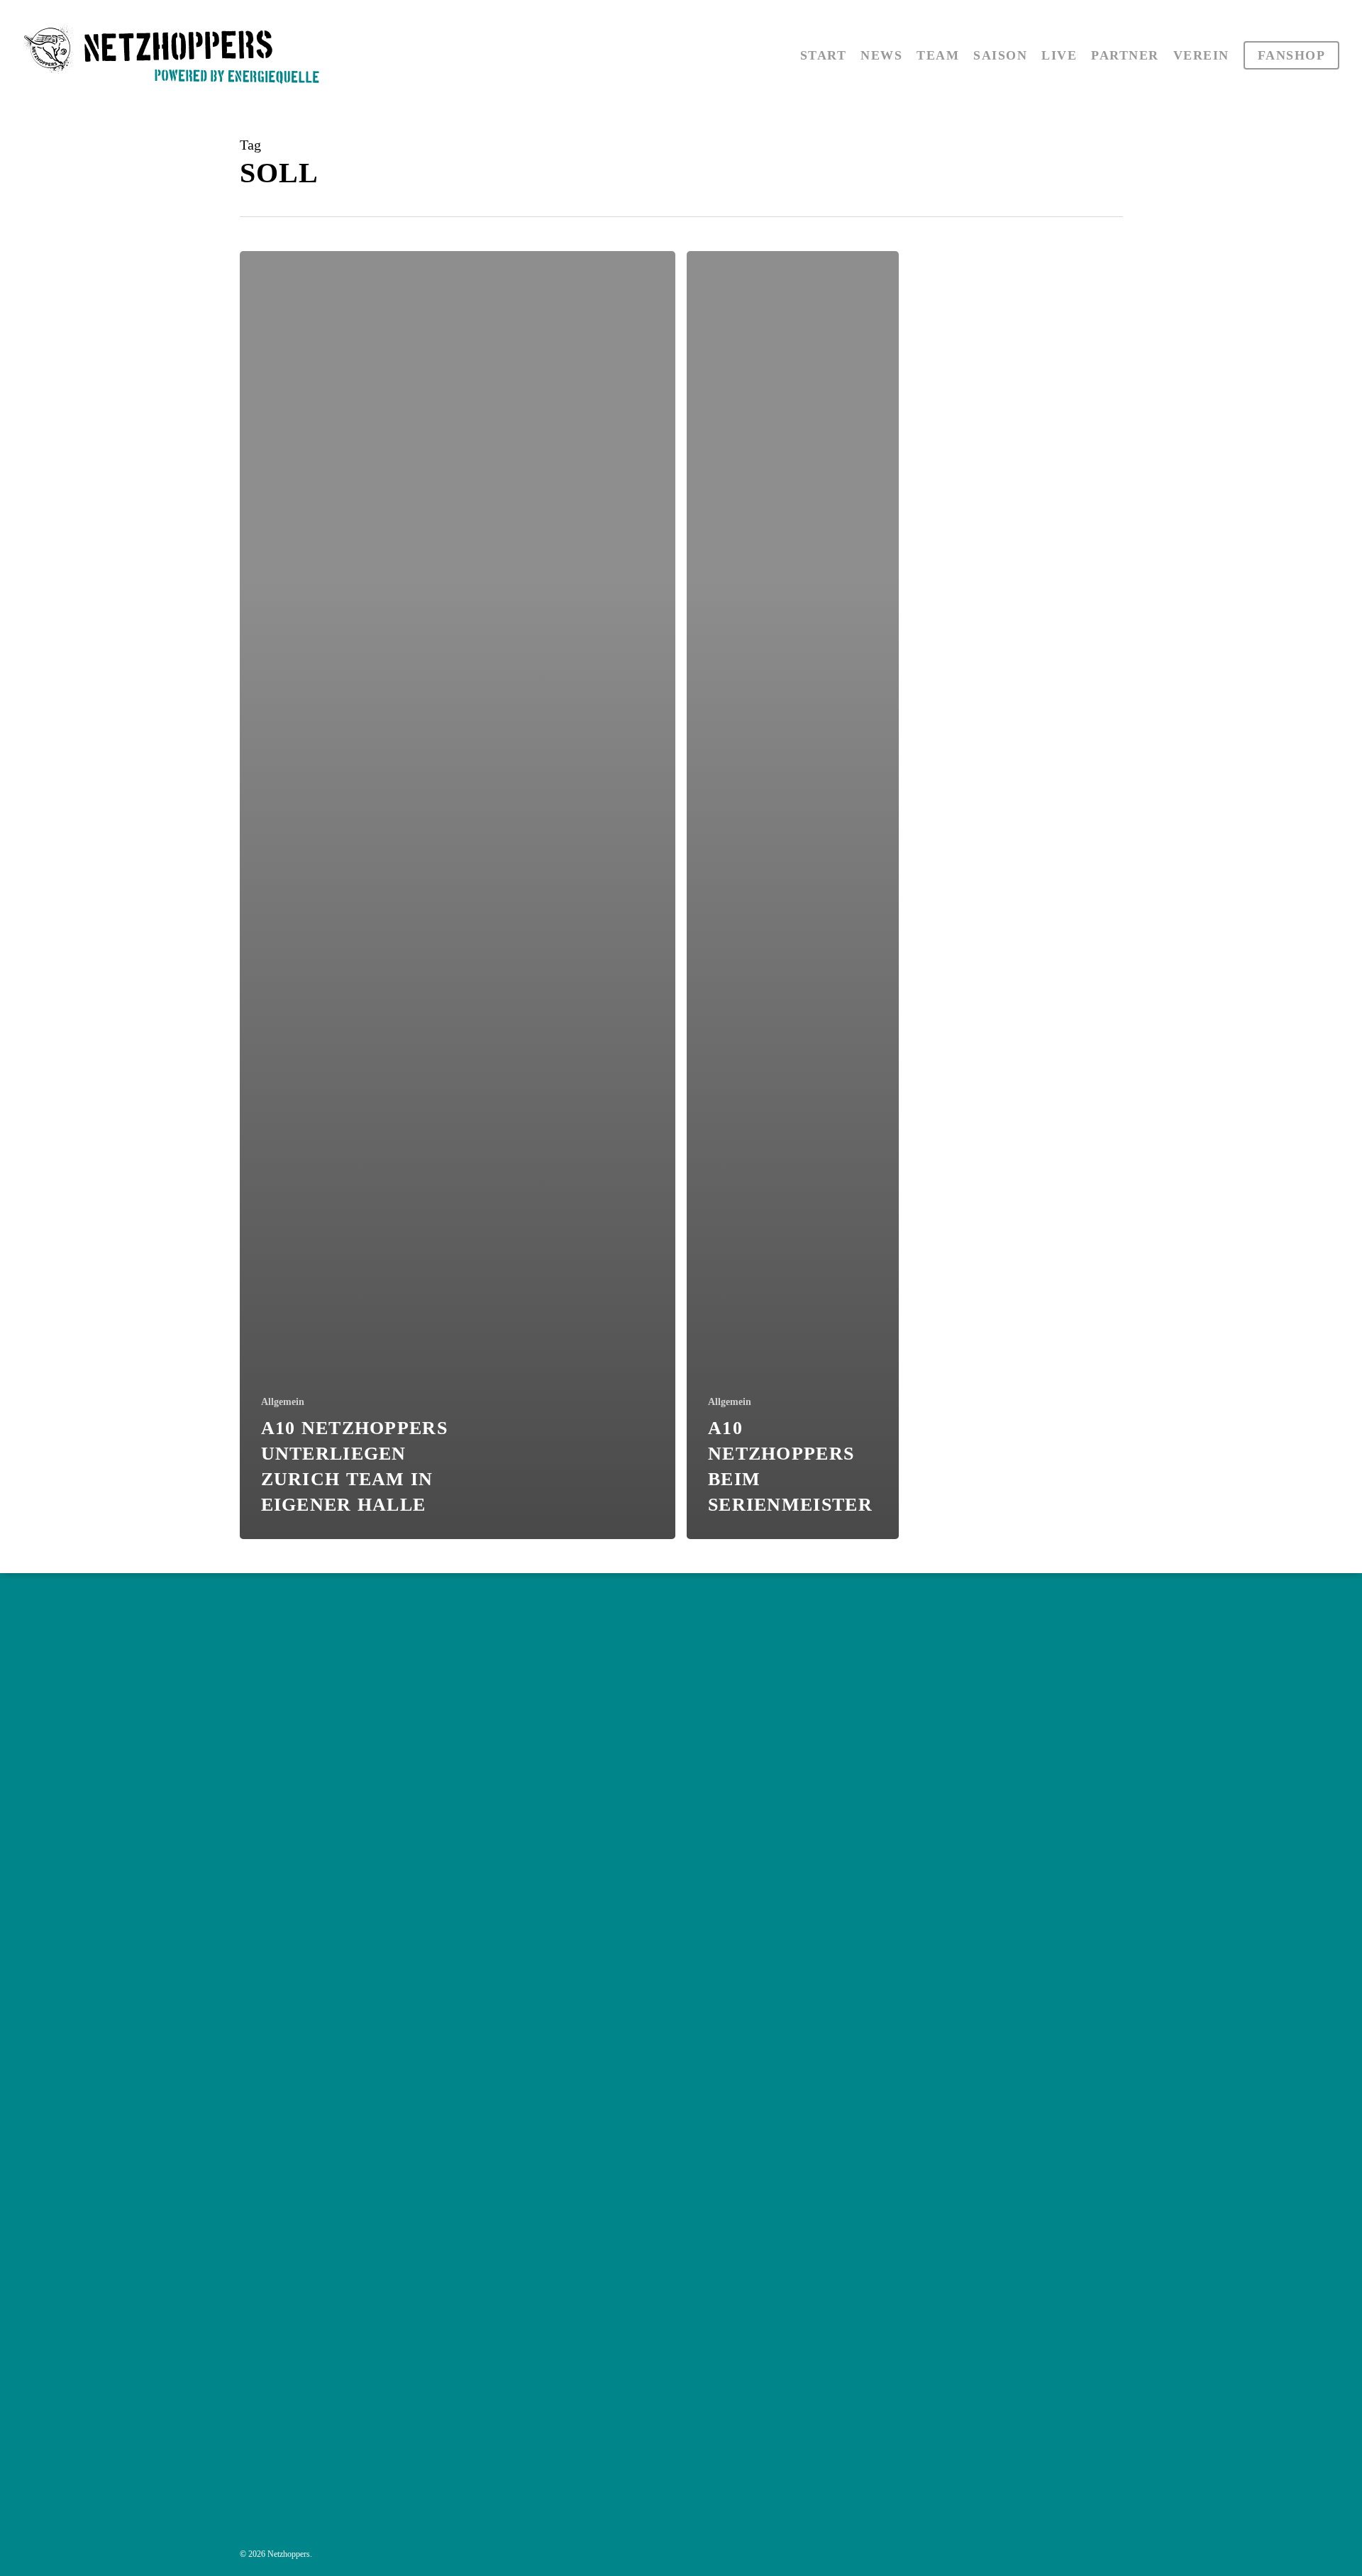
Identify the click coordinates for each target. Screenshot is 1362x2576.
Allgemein (283, 1402)
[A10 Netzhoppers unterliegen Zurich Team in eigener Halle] (458, 895)
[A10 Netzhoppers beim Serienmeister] (793, 895)
